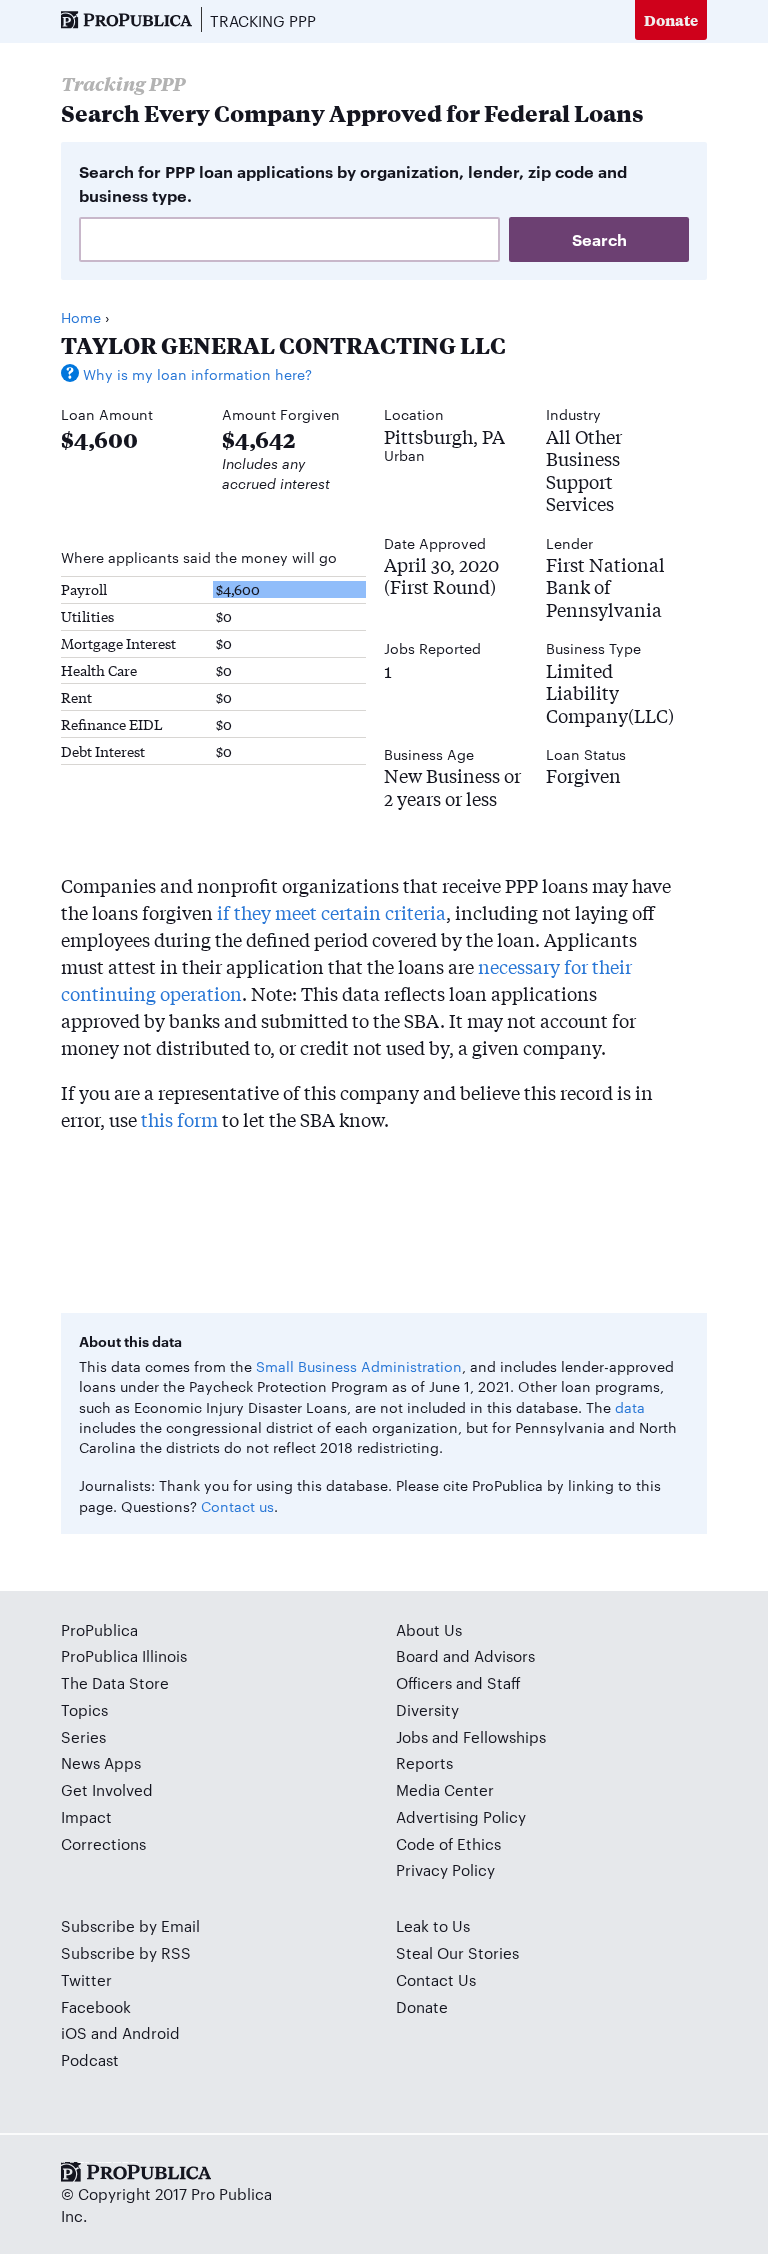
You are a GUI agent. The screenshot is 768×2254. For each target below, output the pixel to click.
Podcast (90, 2059)
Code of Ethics (448, 1843)
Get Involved (107, 1789)
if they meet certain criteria (331, 912)
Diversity (427, 1709)
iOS (74, 2032)
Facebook (96, 2006)
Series (83, 1736)
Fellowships (504, 1736)
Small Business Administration (359, 1366)
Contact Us (436, 1979)
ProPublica (99, 1629)
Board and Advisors (465, 1655)
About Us (429, 1629)
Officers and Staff (458, 1682)
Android (151, 2032)
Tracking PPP (263, 20)
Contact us (237, 1506)
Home (81, 317)
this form (179, 1119)
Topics (84, 1709)
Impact (86, 1816)
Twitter (86, 1979)
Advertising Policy (461, 1816)
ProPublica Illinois (124, 1655)
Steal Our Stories (457, 1952)
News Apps (101, 1762)
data (630, 1407)
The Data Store (115, 1682)
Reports (424, 1762)
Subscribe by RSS (126, 1952)
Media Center (445, 1789)
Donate (671, 19)
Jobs (412, 1736)
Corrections (103, 1843)
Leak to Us (433, 1925)
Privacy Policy (445, 1869)
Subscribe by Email (130, 1925)
